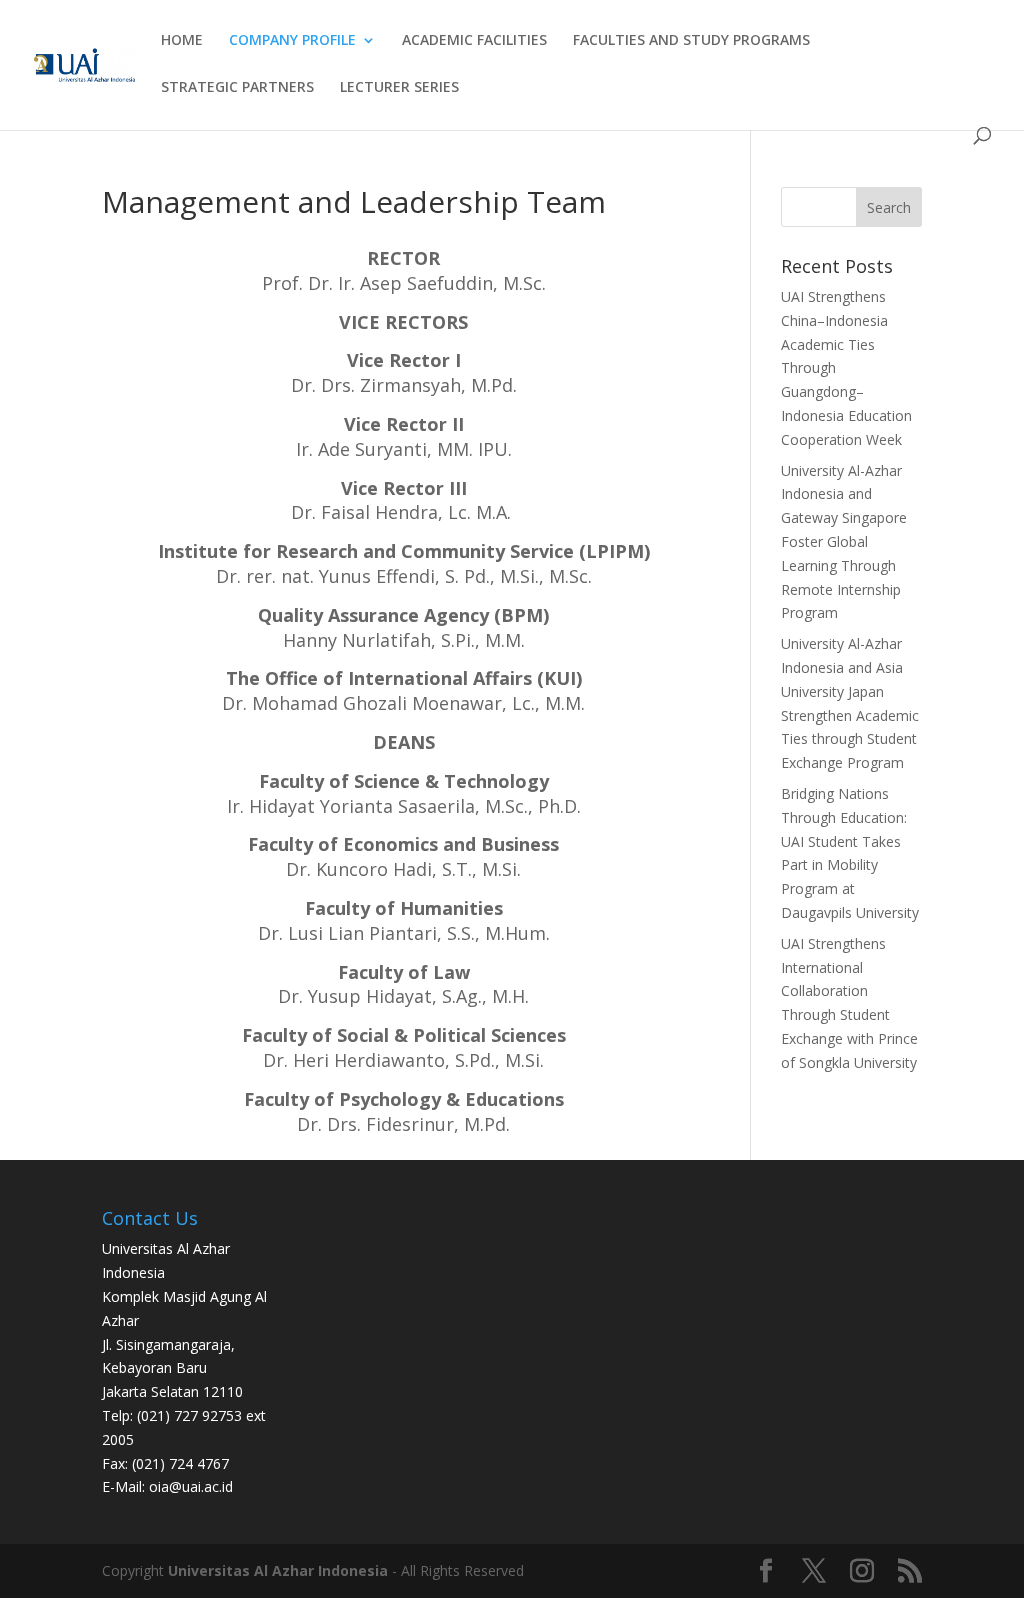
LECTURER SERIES (399, 88)
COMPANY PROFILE (292, 41)
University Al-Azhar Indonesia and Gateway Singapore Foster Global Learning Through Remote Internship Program (844, 542)
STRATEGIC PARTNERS (237, 88)
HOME (182, 41)
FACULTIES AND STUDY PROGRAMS (691, 41)
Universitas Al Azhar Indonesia (278, 1570)
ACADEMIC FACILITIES (474, 41)
